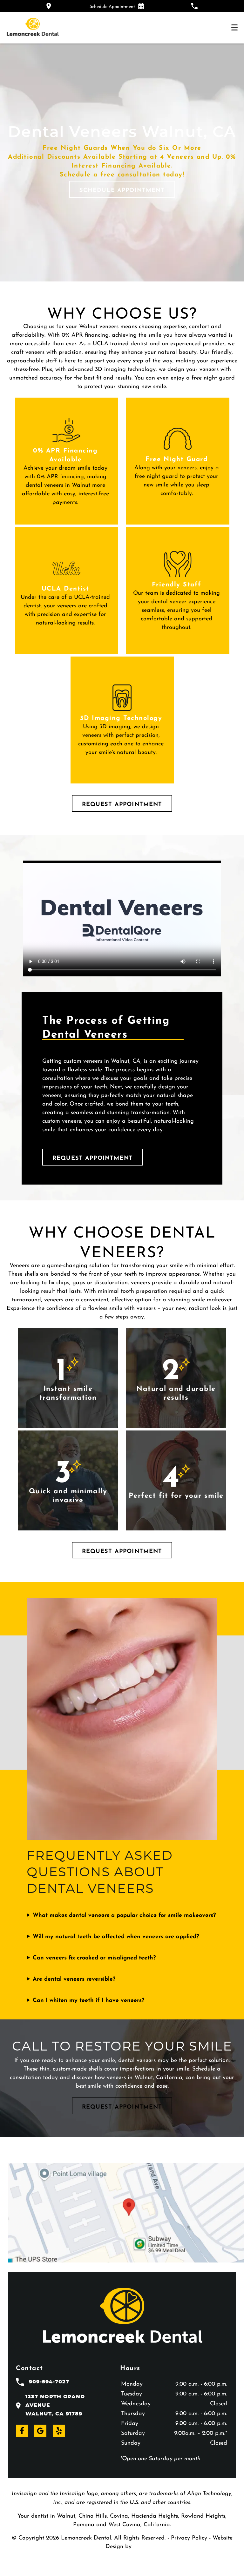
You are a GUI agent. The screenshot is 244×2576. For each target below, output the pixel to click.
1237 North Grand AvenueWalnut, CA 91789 (55, 2405)
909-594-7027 (49, 2382)
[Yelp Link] (59, 2431)
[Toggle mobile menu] (234, 27)
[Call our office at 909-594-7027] (194, 6)
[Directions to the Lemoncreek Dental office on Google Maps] (49, 6)
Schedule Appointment (122, 189)
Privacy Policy (189, 2537)
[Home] (33, 28)
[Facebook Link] (22, 2431)
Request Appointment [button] (122, 803)
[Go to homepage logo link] (122, 2317)
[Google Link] (40, 2431)
